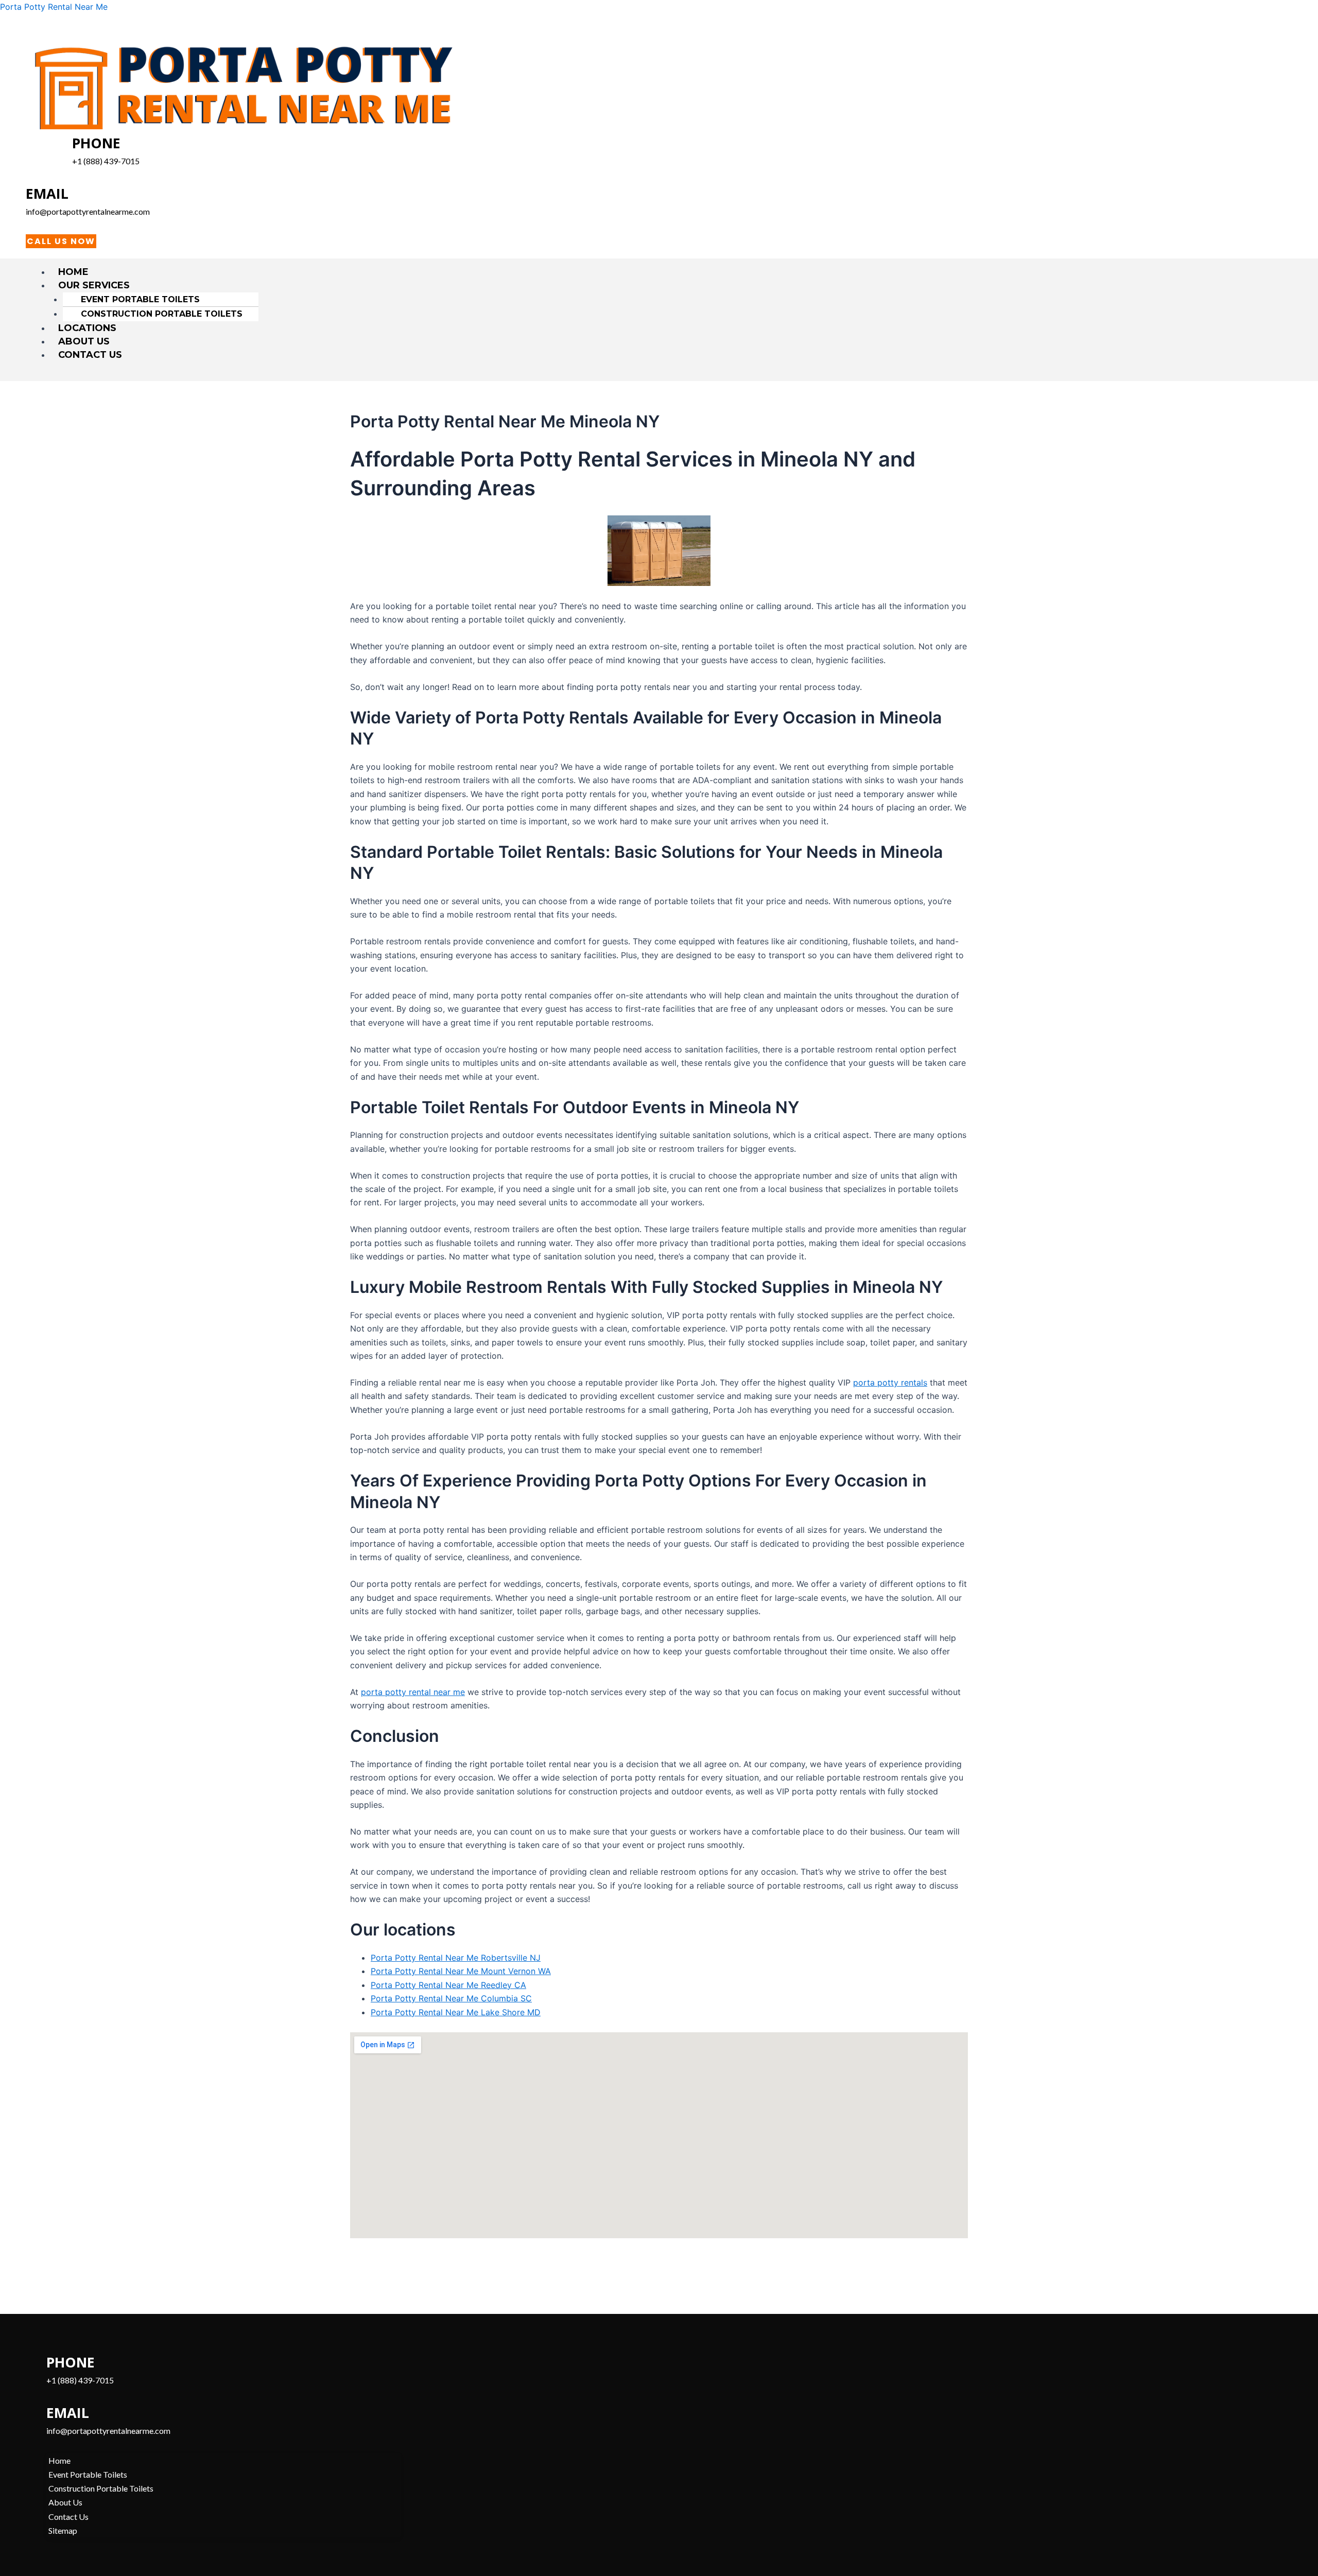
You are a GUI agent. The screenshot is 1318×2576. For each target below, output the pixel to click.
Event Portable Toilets (140, 299)
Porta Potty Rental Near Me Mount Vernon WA (461, 1971)
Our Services (94, 285)
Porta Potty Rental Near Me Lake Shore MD (456, 2012)
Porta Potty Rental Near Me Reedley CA (448, 1985)
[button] (664, 285)
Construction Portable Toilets (162, 314)
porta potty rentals (890, 1382)
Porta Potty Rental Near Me (54, 7)
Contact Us (90, 355)
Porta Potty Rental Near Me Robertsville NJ (456, 1958)
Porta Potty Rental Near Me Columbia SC (451, 1998)
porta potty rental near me (413, 1692)
